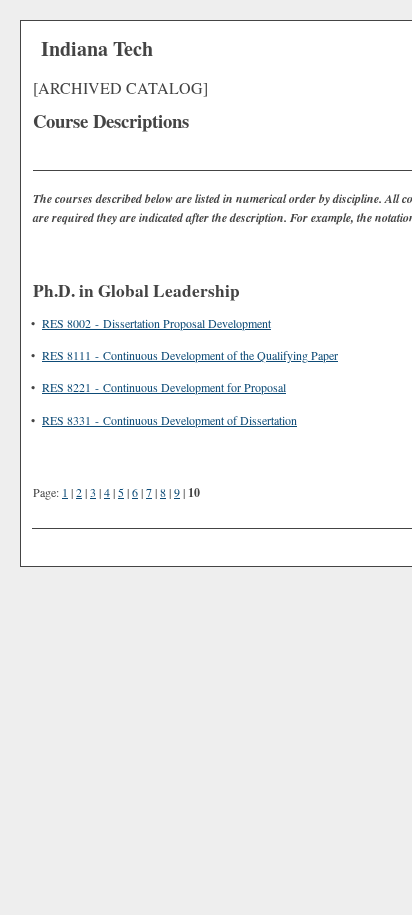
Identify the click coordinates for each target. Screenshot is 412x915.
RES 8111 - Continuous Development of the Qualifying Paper (190, 355)
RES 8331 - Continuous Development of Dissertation (169, 420)
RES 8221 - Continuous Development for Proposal (164, 387)
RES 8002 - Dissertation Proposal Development (156, 323)
